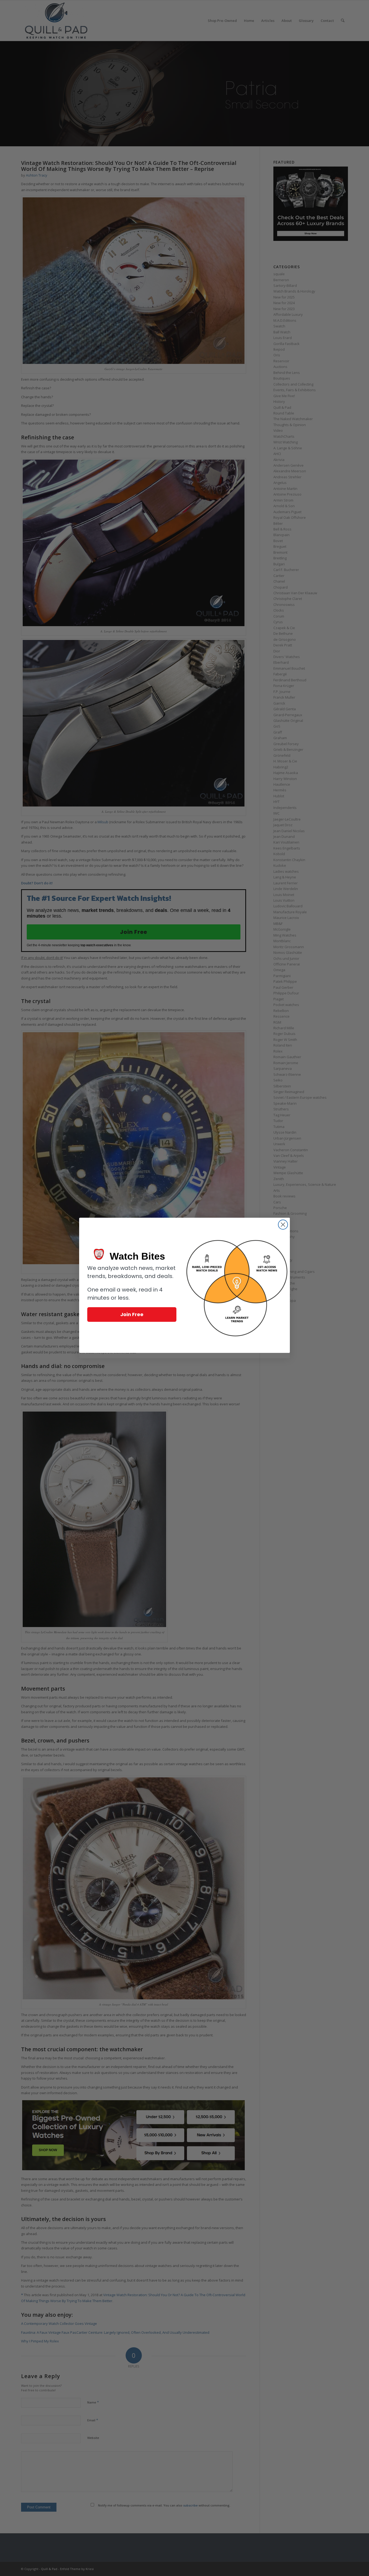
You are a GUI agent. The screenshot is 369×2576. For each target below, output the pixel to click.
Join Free (132, 1314)
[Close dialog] (283, 1225)
